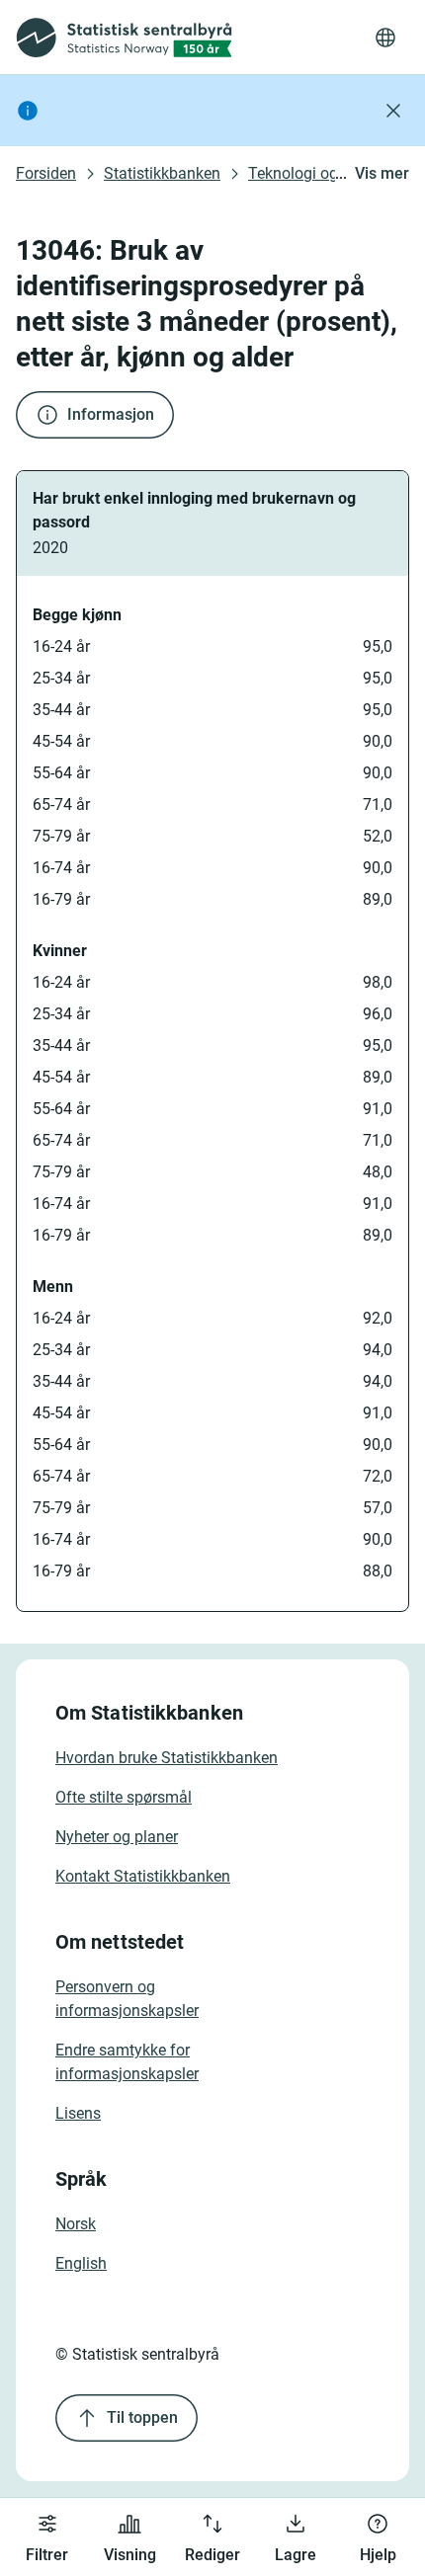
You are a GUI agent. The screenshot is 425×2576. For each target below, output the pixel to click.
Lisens (78, 2113)
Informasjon (111, 414)
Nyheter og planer (117, 1837)
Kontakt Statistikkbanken (143, 1876)
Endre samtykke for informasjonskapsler (127, 2062)
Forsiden (46, 173)
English (81, 2263)
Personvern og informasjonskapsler (127, 1999)
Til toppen (142, 2417)
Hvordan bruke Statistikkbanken (167, 1758)
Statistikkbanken (162, 173)
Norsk (76, 2224)
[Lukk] (393, 111)
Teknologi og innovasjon (334, 173)
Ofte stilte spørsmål (124, 1797)
